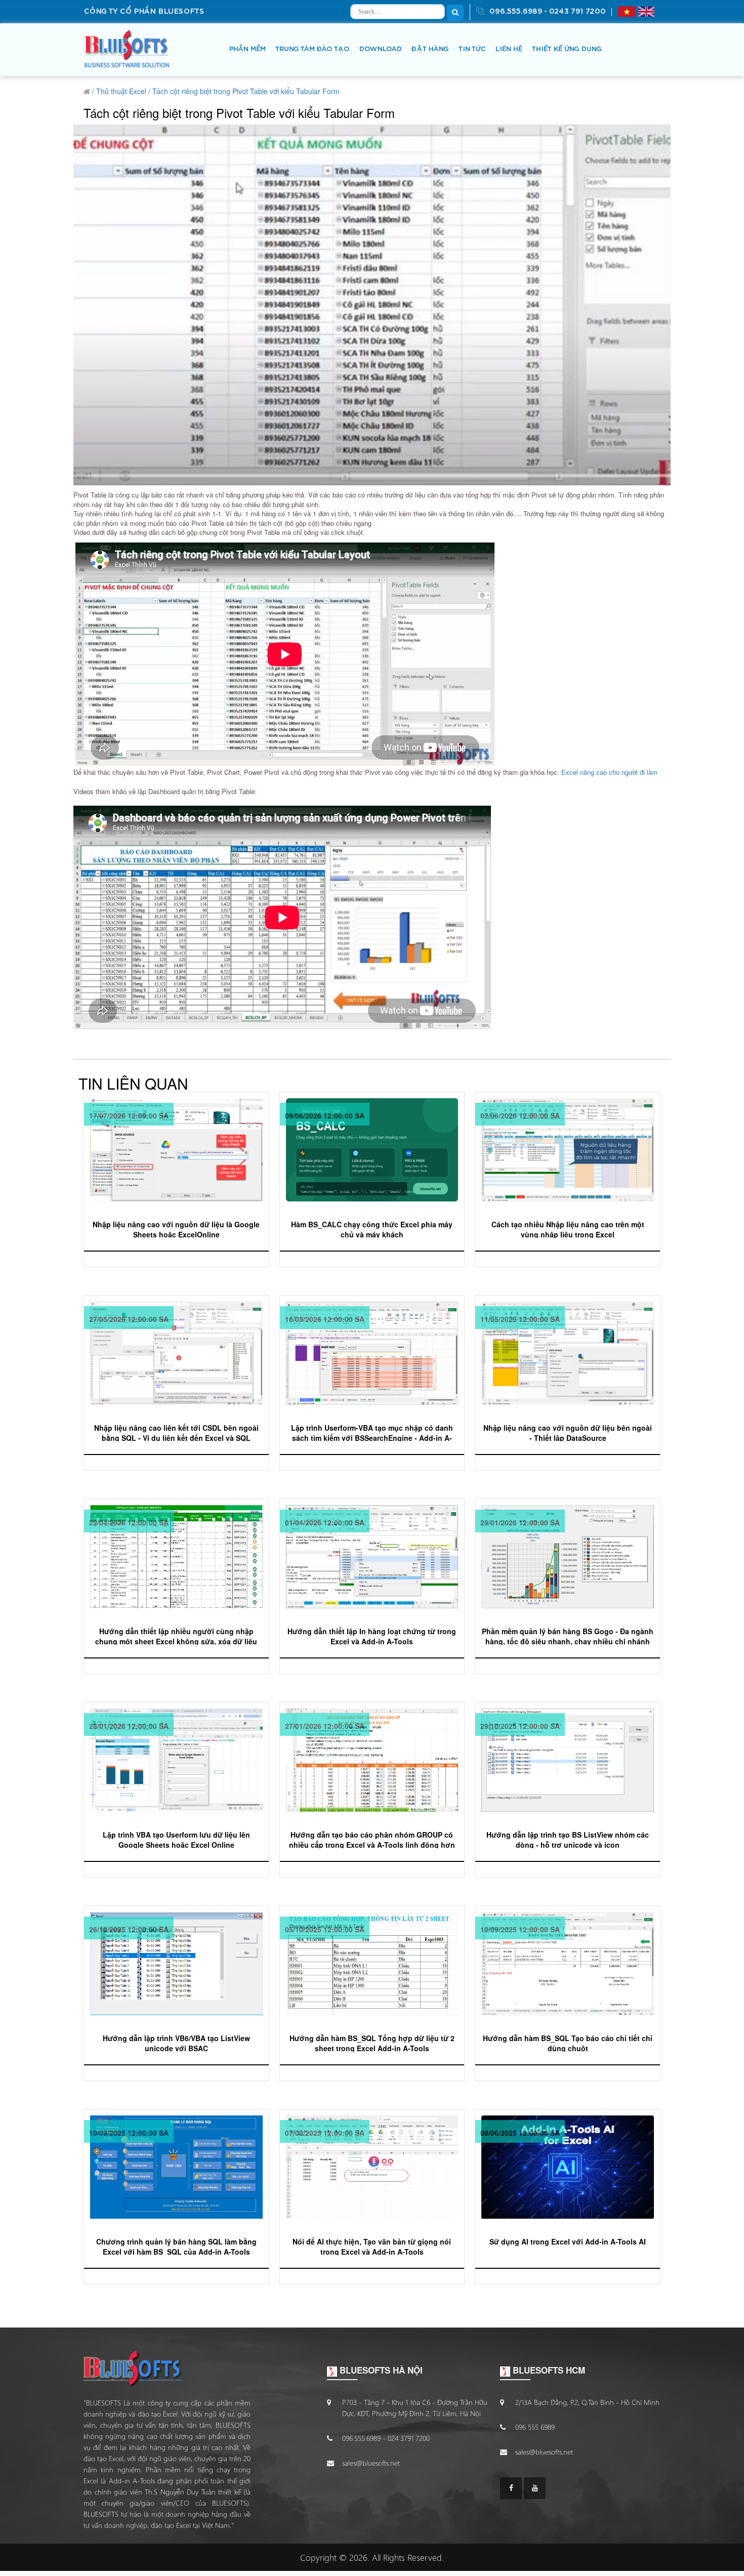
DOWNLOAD (380, 49)
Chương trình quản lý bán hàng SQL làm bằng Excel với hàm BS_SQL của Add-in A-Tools (176, 2246)
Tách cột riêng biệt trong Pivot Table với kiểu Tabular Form (246, 91)
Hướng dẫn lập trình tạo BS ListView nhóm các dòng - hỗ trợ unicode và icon (568, 1839)
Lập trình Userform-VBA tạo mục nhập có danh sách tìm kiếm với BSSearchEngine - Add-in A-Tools (372, 1432)
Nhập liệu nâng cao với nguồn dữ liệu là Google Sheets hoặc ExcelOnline (176, 1229)
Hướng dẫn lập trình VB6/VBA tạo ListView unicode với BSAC (176, 2042)
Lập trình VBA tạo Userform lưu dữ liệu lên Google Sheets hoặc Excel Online (176, 1839)
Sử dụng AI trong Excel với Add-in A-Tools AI (568, 2241)
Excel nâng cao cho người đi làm (609, 772)
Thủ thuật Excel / (123, 91)
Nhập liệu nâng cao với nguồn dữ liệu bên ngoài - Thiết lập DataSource (568, 1432)
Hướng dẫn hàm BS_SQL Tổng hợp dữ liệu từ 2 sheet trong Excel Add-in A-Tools (372, 2042)
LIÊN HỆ (508, 49)
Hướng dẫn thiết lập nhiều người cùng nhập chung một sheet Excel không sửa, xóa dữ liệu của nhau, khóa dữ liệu (176, 1635)
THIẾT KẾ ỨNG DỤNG (566, 49)
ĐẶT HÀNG (430, 49)
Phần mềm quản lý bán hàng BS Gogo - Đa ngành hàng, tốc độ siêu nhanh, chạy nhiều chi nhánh (568, 1635)
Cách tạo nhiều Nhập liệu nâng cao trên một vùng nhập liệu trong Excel (568, 1229)
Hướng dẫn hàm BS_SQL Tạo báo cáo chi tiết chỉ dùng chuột (568, 2042)
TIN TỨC (472, 49)
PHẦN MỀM (247, 49)
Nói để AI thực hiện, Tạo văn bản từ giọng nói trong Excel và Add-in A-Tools (372, 2246)
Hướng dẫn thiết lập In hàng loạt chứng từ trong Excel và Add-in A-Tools (372, 1635)
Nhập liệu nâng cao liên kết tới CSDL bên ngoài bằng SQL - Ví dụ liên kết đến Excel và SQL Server (176, 1432)
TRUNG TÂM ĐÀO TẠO (312, 49)
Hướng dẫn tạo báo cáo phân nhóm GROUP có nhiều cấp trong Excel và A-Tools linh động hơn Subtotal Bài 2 (372, 1839)
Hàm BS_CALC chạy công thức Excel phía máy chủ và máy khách (372, 1229)
